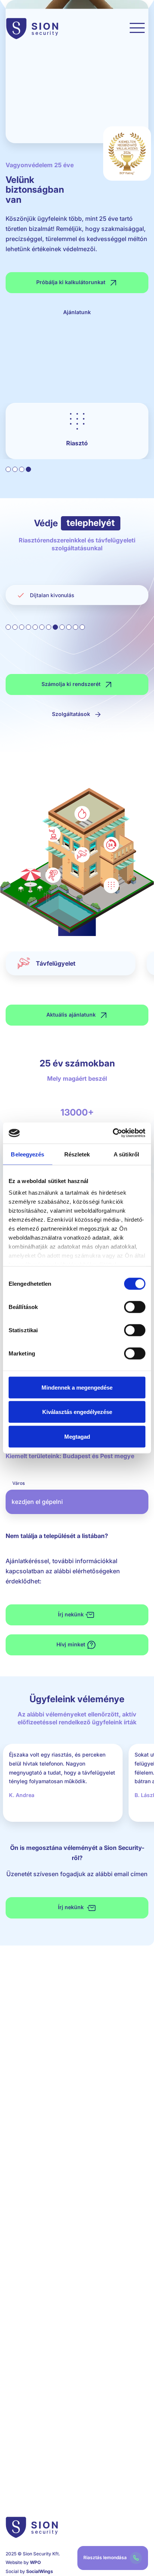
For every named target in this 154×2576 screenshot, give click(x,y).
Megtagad (77, 1436)
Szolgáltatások (72, 714)
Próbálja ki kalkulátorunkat (72, 282)
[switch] (135, 1307)
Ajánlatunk (77, 312)
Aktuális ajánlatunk (72, 1015)
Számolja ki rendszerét (72, 684)
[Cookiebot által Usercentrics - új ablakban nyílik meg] (113, 1133)
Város (19, 1483)
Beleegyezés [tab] (27, 1154)
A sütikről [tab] (126, 1154)
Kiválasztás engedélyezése (77, 1412)
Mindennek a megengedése (77, 1387)
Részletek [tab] (77, 1154)
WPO (35, 2562)
